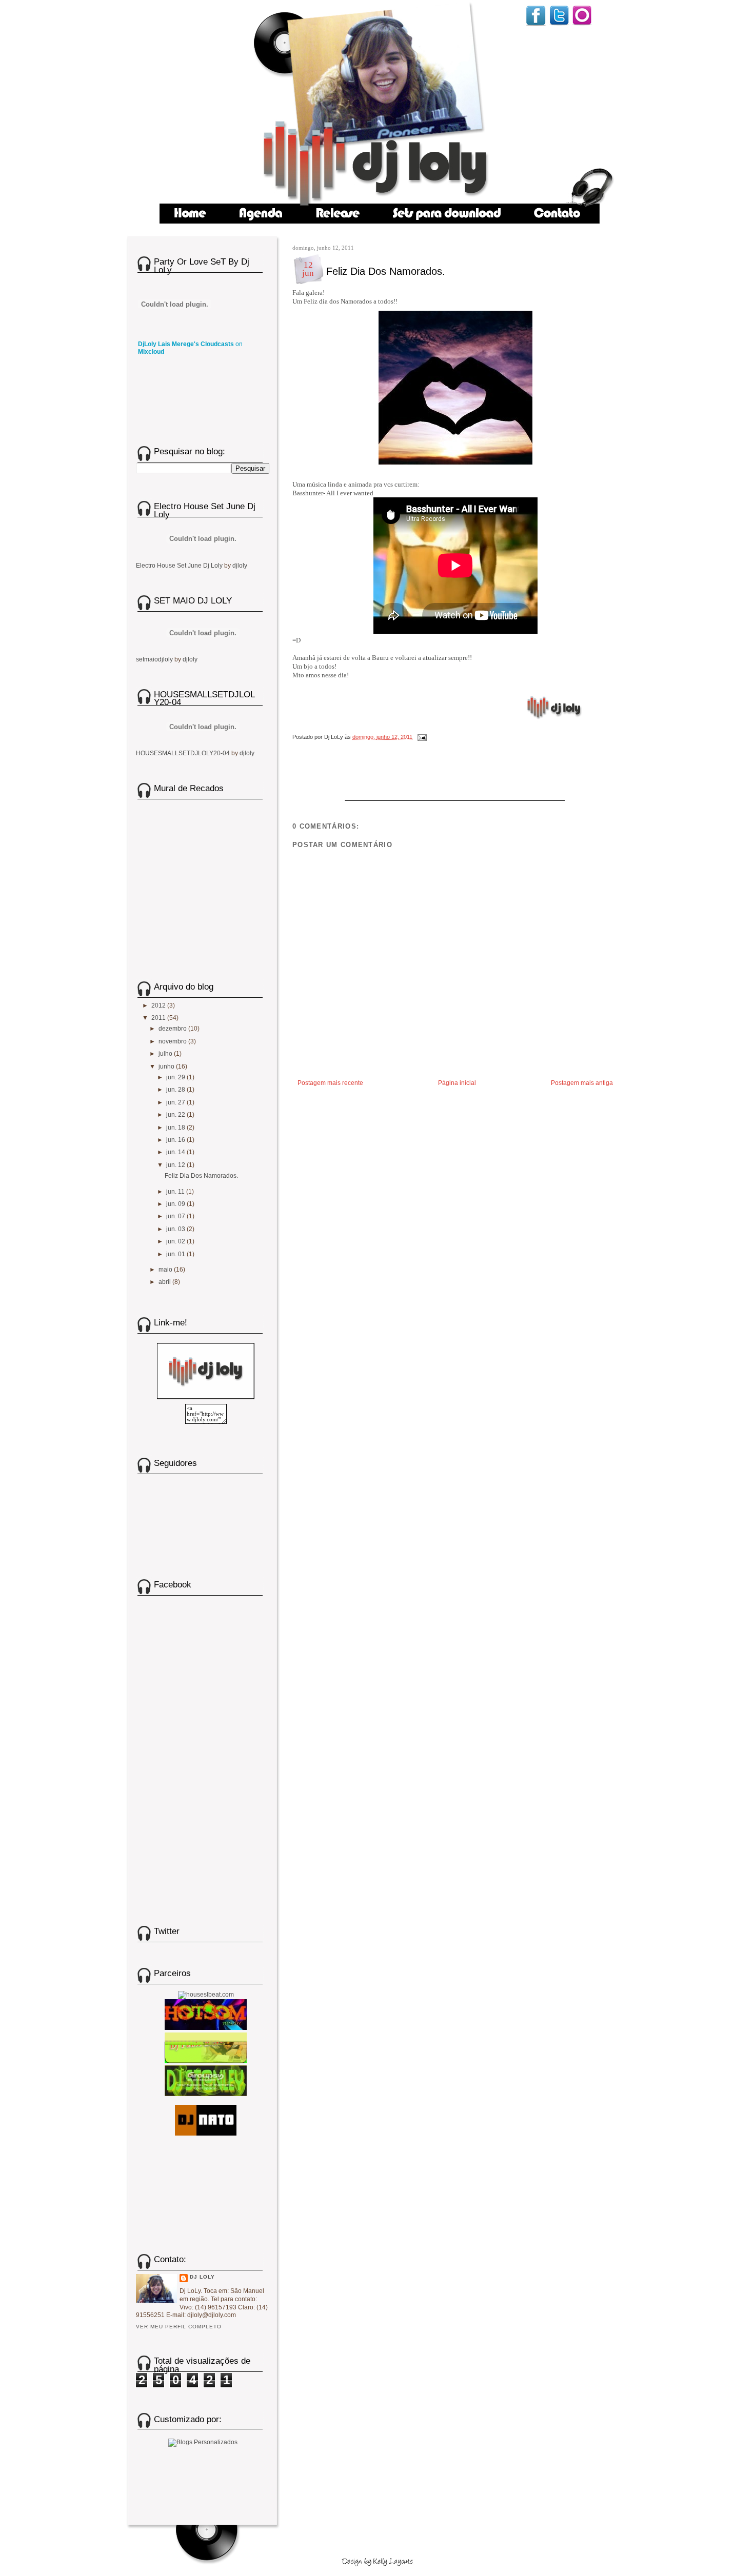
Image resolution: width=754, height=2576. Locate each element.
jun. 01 (176, 1254)
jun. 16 (176, 1140)
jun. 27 (176, 1102)
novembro (173, 1041)
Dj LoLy (202, 2277)
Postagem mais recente (330, 1083)
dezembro (173, 1029)
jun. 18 (176, 1128)
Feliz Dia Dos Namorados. (386, 271)
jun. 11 (176, 1192)
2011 (159, 1018)
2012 (159, 1005)
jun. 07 (176, 1216)
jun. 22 (176, 1115)
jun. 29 (176, 1077)
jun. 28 (176, 1090)
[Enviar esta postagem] (421, 737)
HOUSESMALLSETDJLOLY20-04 (183, 753)
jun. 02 (176, 1241)
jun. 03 (176, 1229)
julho (166, 1054)
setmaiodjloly (154, 659)
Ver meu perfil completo (179, 2327)
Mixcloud (151, 352)
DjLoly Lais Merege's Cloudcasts (186, 344)
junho (167, 1066)
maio (166, 1270)
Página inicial (457, 1083)
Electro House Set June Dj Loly (179, 566)
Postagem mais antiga (582, 1083)
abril (165, 1282)
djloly (240, 566)
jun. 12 (176, 1165)
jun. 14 (176, 1152)
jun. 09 (176, 1204)
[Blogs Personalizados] (203, 2441)
